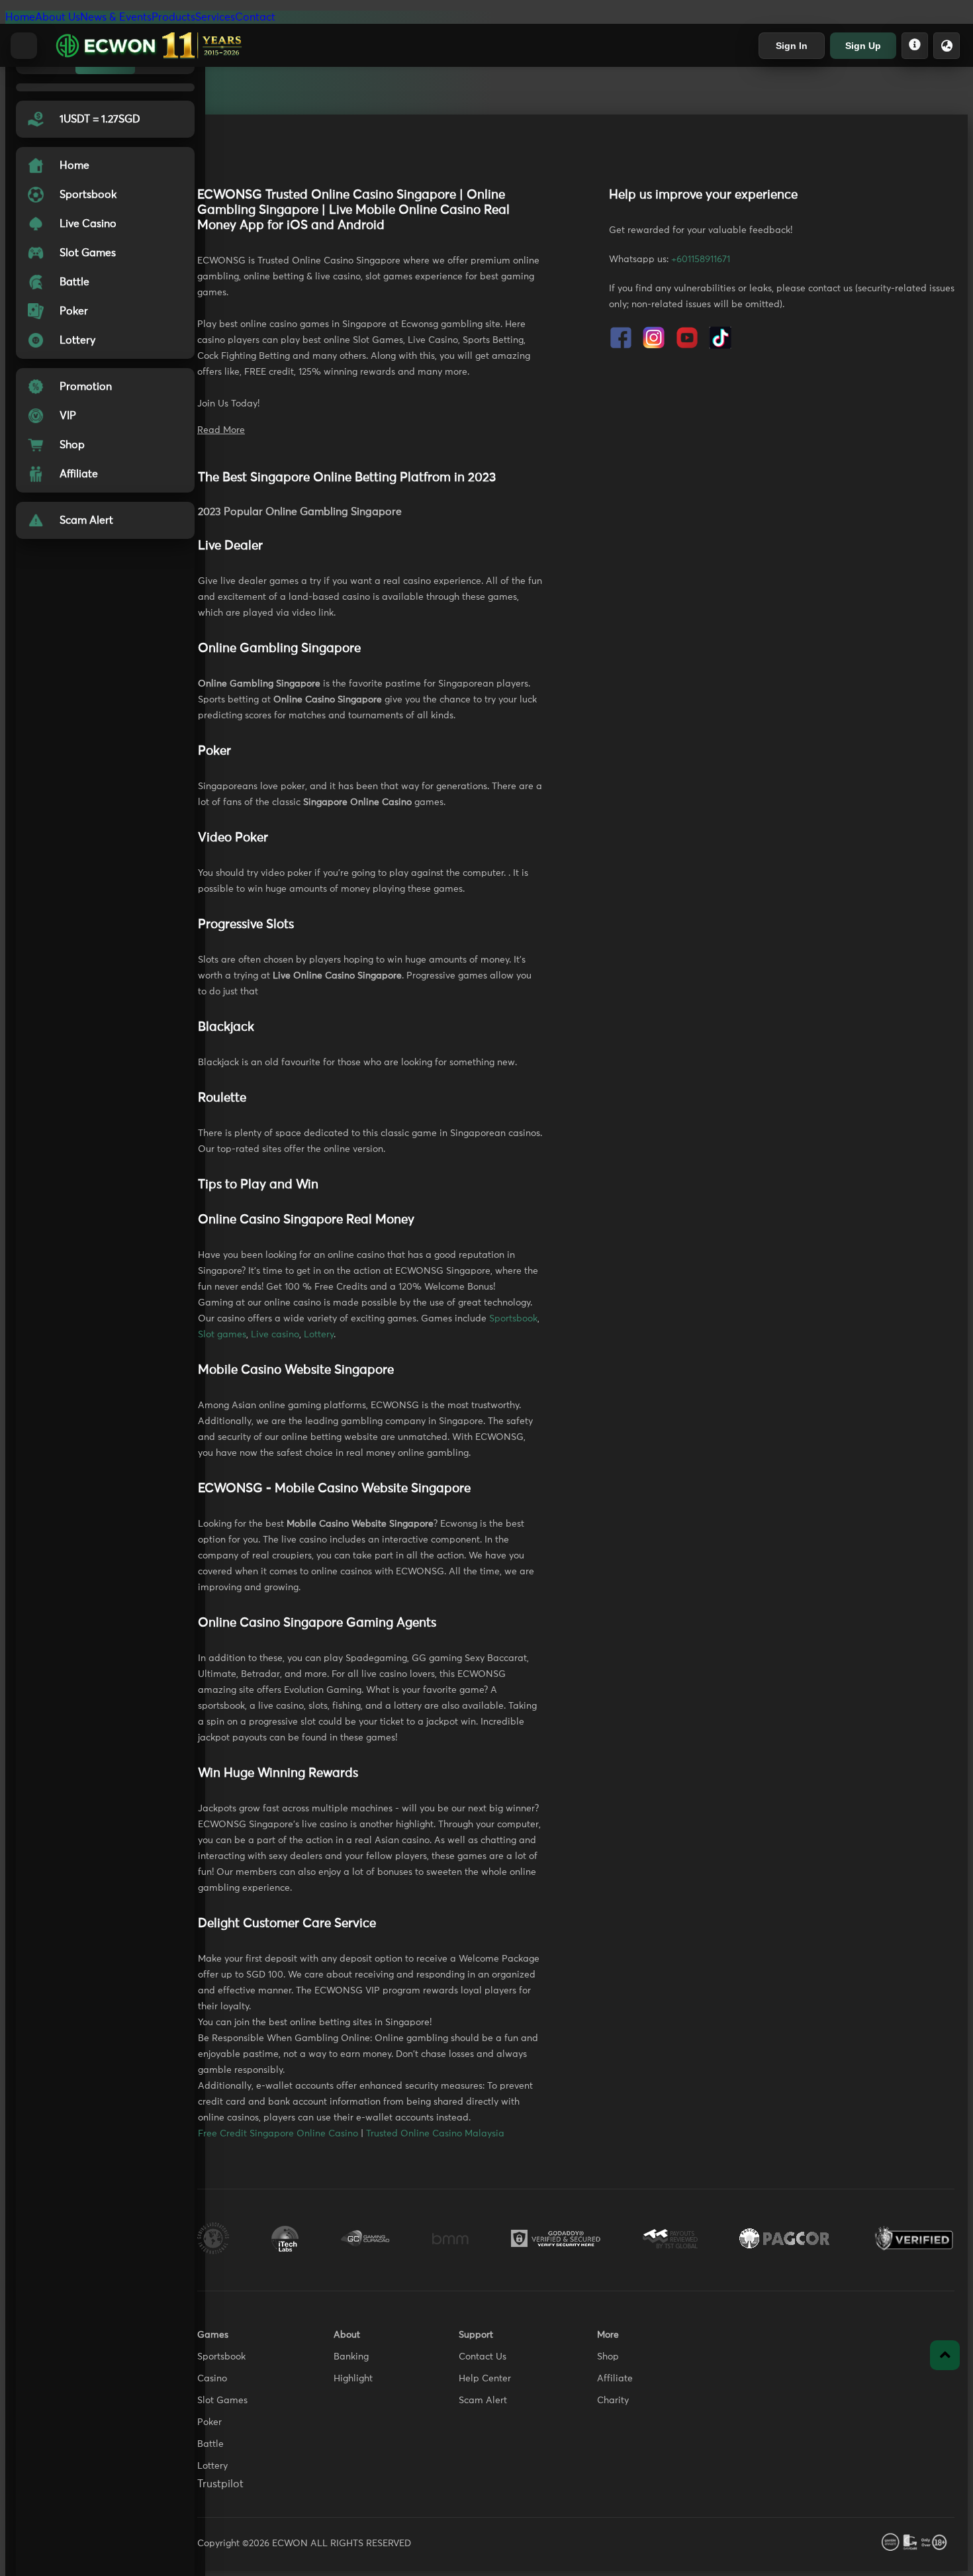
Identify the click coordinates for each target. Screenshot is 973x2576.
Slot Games (222, 2401)
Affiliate (615, 2379)
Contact (255, 17)
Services (215, 17)
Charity (613, 2401)
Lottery (319, 1335)
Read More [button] (221, 430)
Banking (351, 2357)
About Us (58, 17)
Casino (212, 2379)
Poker (209, 2422)
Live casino (275, 1335)
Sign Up (863, 46)
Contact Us (483, 2357)
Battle (210, 2444)
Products (173, 17)
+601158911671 (701, 260)
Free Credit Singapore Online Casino (278, 2134)
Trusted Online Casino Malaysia (435, 2134)
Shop (608, 2357)
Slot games (222, 1335)
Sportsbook (513, 1319)
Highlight (353, 2379)
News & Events (116, 17)
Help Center (485, 2379)
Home (20, 17)
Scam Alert (483, 2401)
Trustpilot (220, 2484)
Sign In (792, 46)
